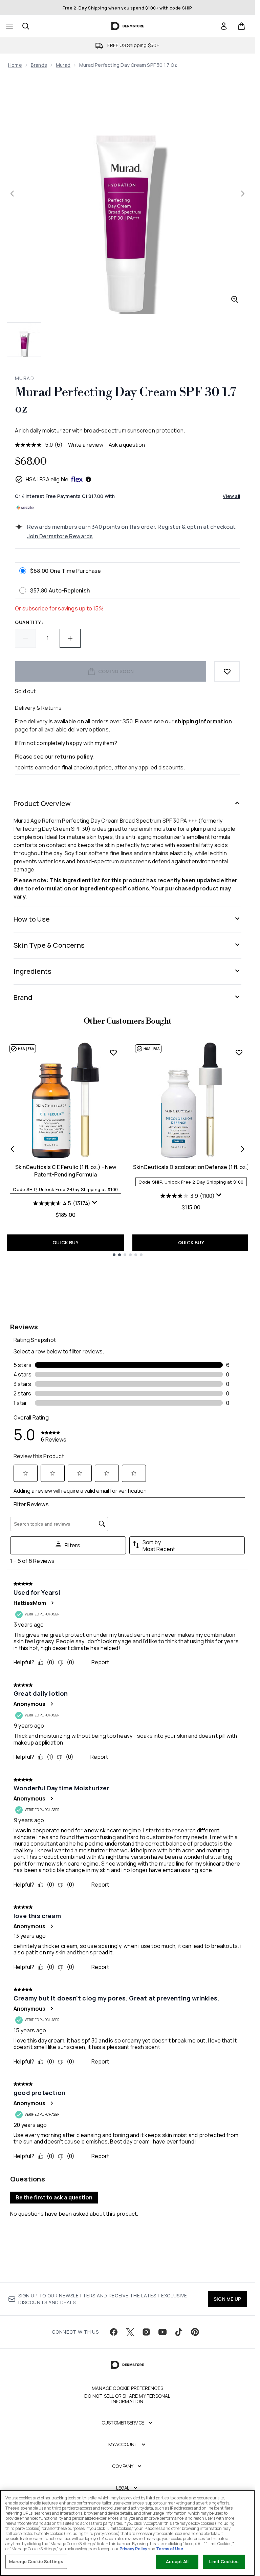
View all (231, 496)
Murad (63, 65)
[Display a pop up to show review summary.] (95, 1203)
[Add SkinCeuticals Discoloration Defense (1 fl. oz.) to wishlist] (239, 1052)
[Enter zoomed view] (235, 299)
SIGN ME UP (227, 2299)
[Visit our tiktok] (179, 2332)
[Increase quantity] (70, 638)
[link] (224, 26)
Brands (39, 65)
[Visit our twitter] (130, 2332)
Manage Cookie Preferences (127, 2388)
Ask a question (127, 445)
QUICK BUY (66, 1242)
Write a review (86, 445)
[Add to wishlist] (227, 671)
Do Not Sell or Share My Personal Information (127, 2399)
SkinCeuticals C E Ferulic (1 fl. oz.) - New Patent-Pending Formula (66, 1171)
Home (15, 65)
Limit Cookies (224, 2561)
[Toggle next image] (243, 194)
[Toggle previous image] (12, 194)
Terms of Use (170, 2549)
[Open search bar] (26, 26)
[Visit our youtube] (162, 2332)
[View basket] (241, 26)
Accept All (177, 2561)
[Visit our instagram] (146, 2332)
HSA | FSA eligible (47, 479)
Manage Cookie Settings (36, 2561)
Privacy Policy (133, 2549)
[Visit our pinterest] (195, 2332)
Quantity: (29, 622)
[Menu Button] (9, 26)
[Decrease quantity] (25, 638)
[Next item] (243, 1149)
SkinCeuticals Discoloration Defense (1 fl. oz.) (191, 1167)
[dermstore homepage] (127, 26)
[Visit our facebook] (114, 2332)
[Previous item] (12, 1149)
